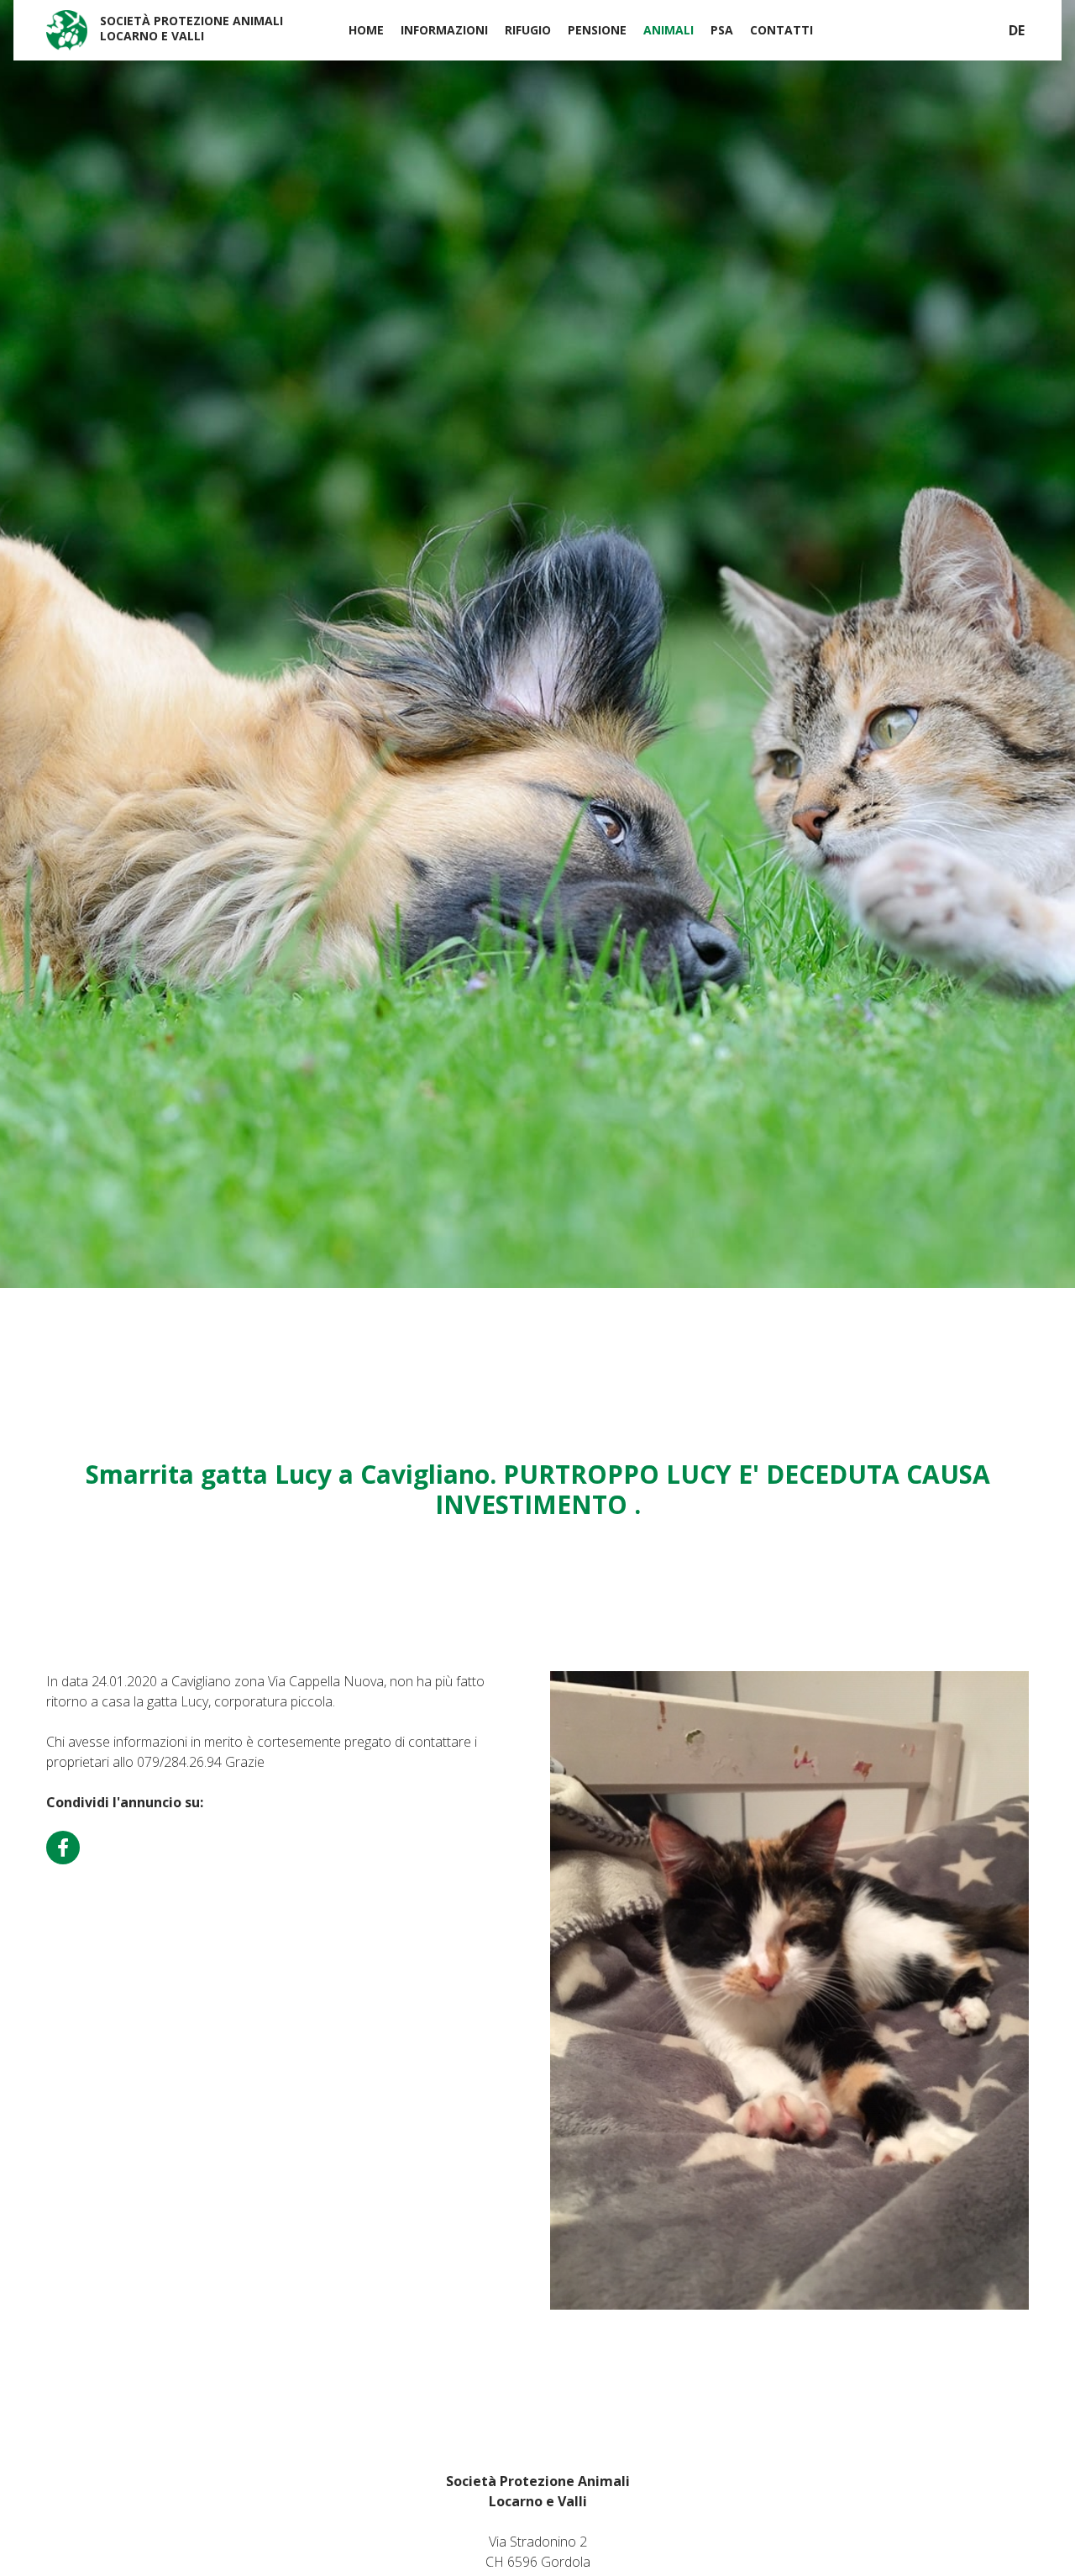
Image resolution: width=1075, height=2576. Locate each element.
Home (366, 30)
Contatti (781, 30)
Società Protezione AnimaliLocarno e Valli (191, 28)
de (1017, 30)
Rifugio (528, 30)
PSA (722, 30)
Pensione (597, 30)
